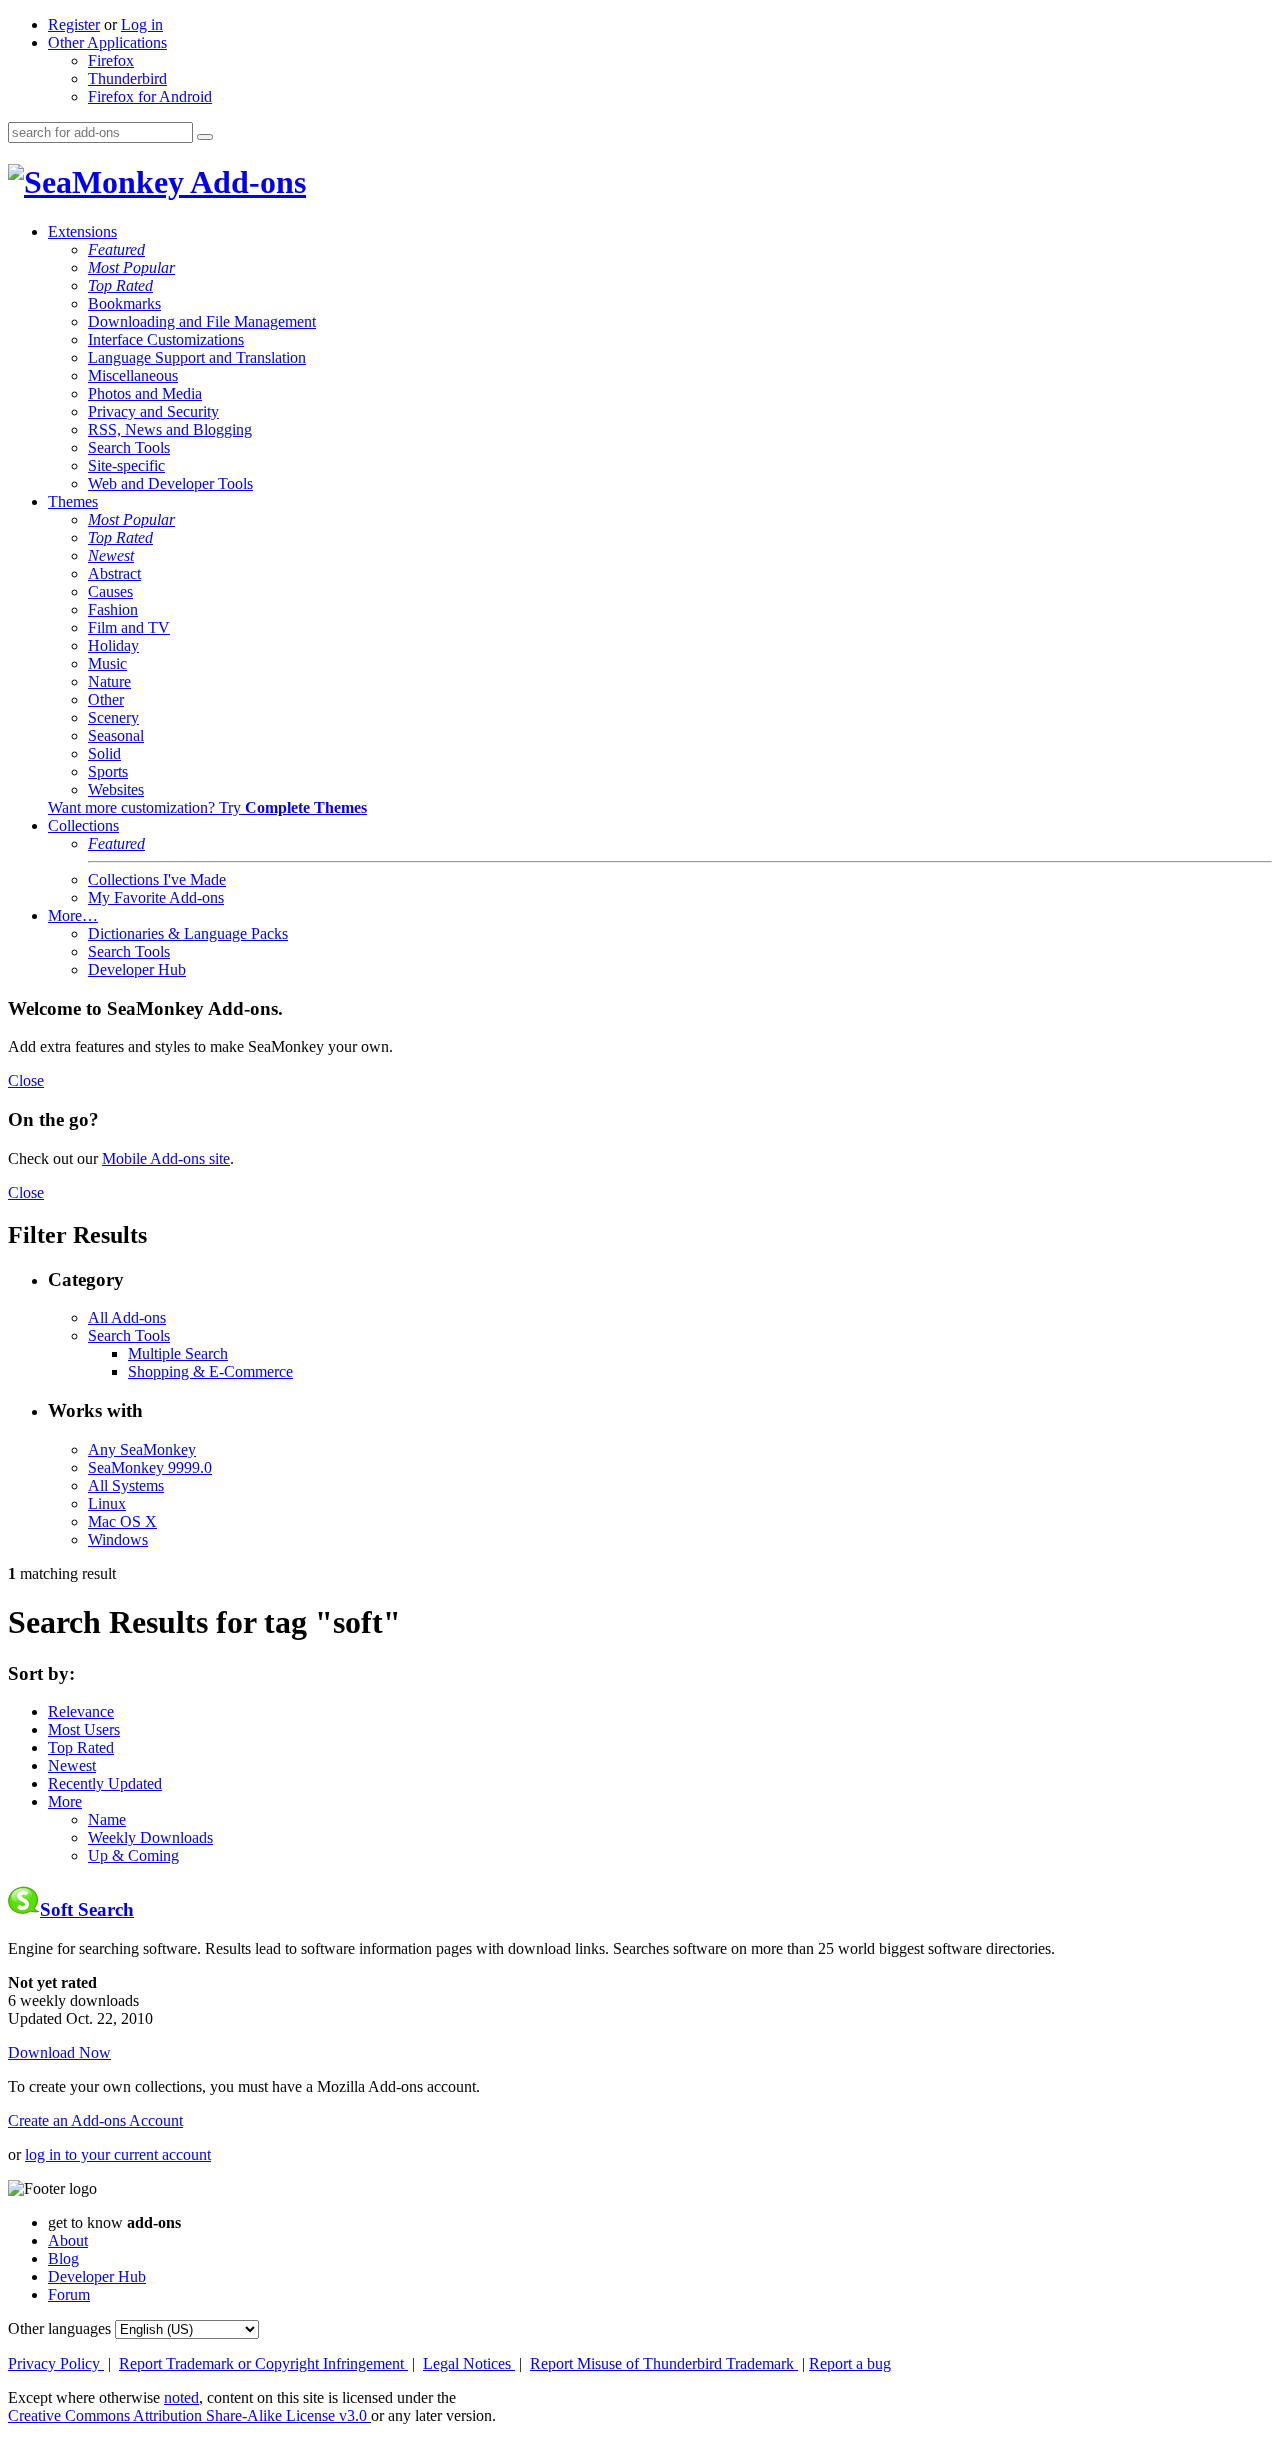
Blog (63, 2258)
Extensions (82, 231)
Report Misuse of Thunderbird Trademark (664, 2363)
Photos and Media (145, 393)
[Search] (205, 137)
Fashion (113, 609)
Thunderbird (127, 78)
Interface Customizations (166, 339)
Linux (107, 1503)
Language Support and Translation (197, 357)
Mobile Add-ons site (166, 1158)
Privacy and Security (153, 411)
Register (74, 24)
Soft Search (87, 1909)
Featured (116, 249)
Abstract (114, 573)
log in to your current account (118, 2154)
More (65, 1801)
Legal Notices (469, 2363)
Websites (116, 789)
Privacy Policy (56, 2363)
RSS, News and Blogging (170, 429)
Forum (69, 2294)
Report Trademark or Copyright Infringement (263, 2363)
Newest (111, 555)
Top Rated (120, 285)
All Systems (126, 1485)
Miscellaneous (133, 375)
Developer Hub (137, 969)
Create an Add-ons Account (95, 2120)
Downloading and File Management (202, 321)
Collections (83, 825)
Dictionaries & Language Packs (188, 933)
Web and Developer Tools (170, 483)
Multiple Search (178, 1353)
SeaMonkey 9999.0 (150, 1467)
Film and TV (129, 627)
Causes (110, 591)
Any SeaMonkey (142, 1449)
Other (106, 699)
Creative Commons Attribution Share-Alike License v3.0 (189, 2415)
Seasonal (116, 735)
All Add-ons (127, 1317)
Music (107, 663)
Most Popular (131, 267)
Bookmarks (124, 303)
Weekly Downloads (150, 1837)
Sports (108, 771)
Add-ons (245, 182)
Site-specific (126, 465)
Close (26, 1080)
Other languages (59, 2328)
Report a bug (850, 2363)
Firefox (111, 60)
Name (107, 1819)
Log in (142, 24)
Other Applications (107, 42)
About (68, 2240)
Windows (118, 1539)
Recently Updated (105, 1783)
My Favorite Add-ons (156, 897)
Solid (104, 753)
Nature (109, 681)
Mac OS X (122, 1521)
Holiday (113, 645)
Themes (73, 501)
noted (181, 2397)
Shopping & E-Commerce (210, 1371)
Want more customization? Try (207, 807)
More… (73, 915)
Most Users (84, 1729)
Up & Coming (133, 1855)
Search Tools (129, 447)
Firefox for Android (150, 96)
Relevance (81, 1711)
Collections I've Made (157, 879)
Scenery (113, 717)
